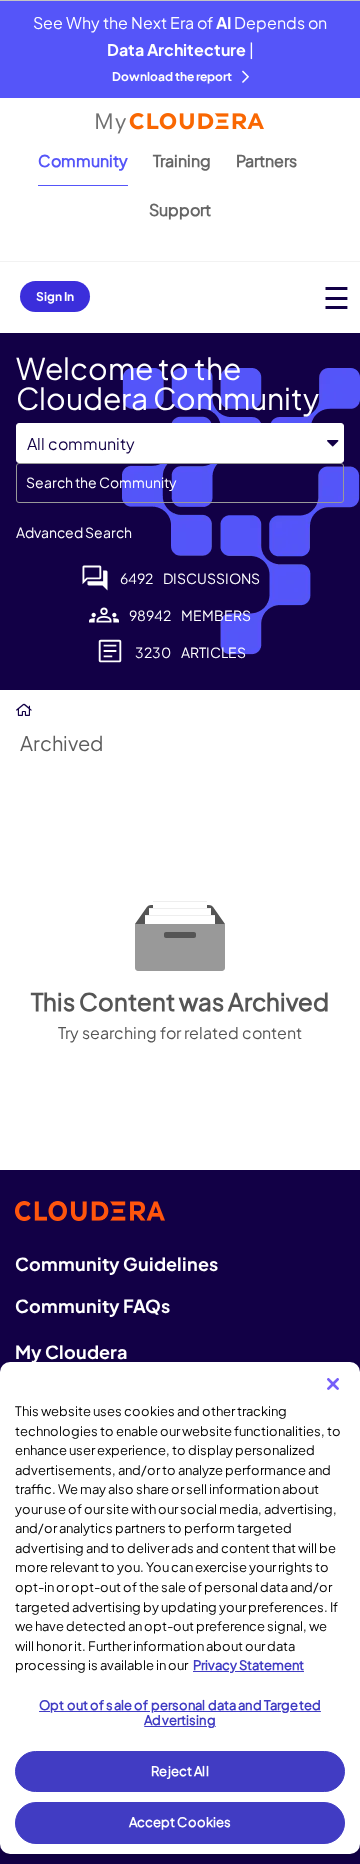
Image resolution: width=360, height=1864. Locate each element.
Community (83, 160)
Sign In (55, 296)
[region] (180, 1608)
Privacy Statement (248, 1665)
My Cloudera (71, 1351)
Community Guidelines (116, 1263)
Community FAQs (92, 1305)
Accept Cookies (180, 1822)
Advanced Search (74, 532)
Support (180, 209)
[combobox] (180, 483)
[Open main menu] (336, 297)
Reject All (179, 1771)
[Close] (333, 1384)
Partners (266, 160)
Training (182, 160)
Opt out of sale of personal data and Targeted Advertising (180, 1713)
